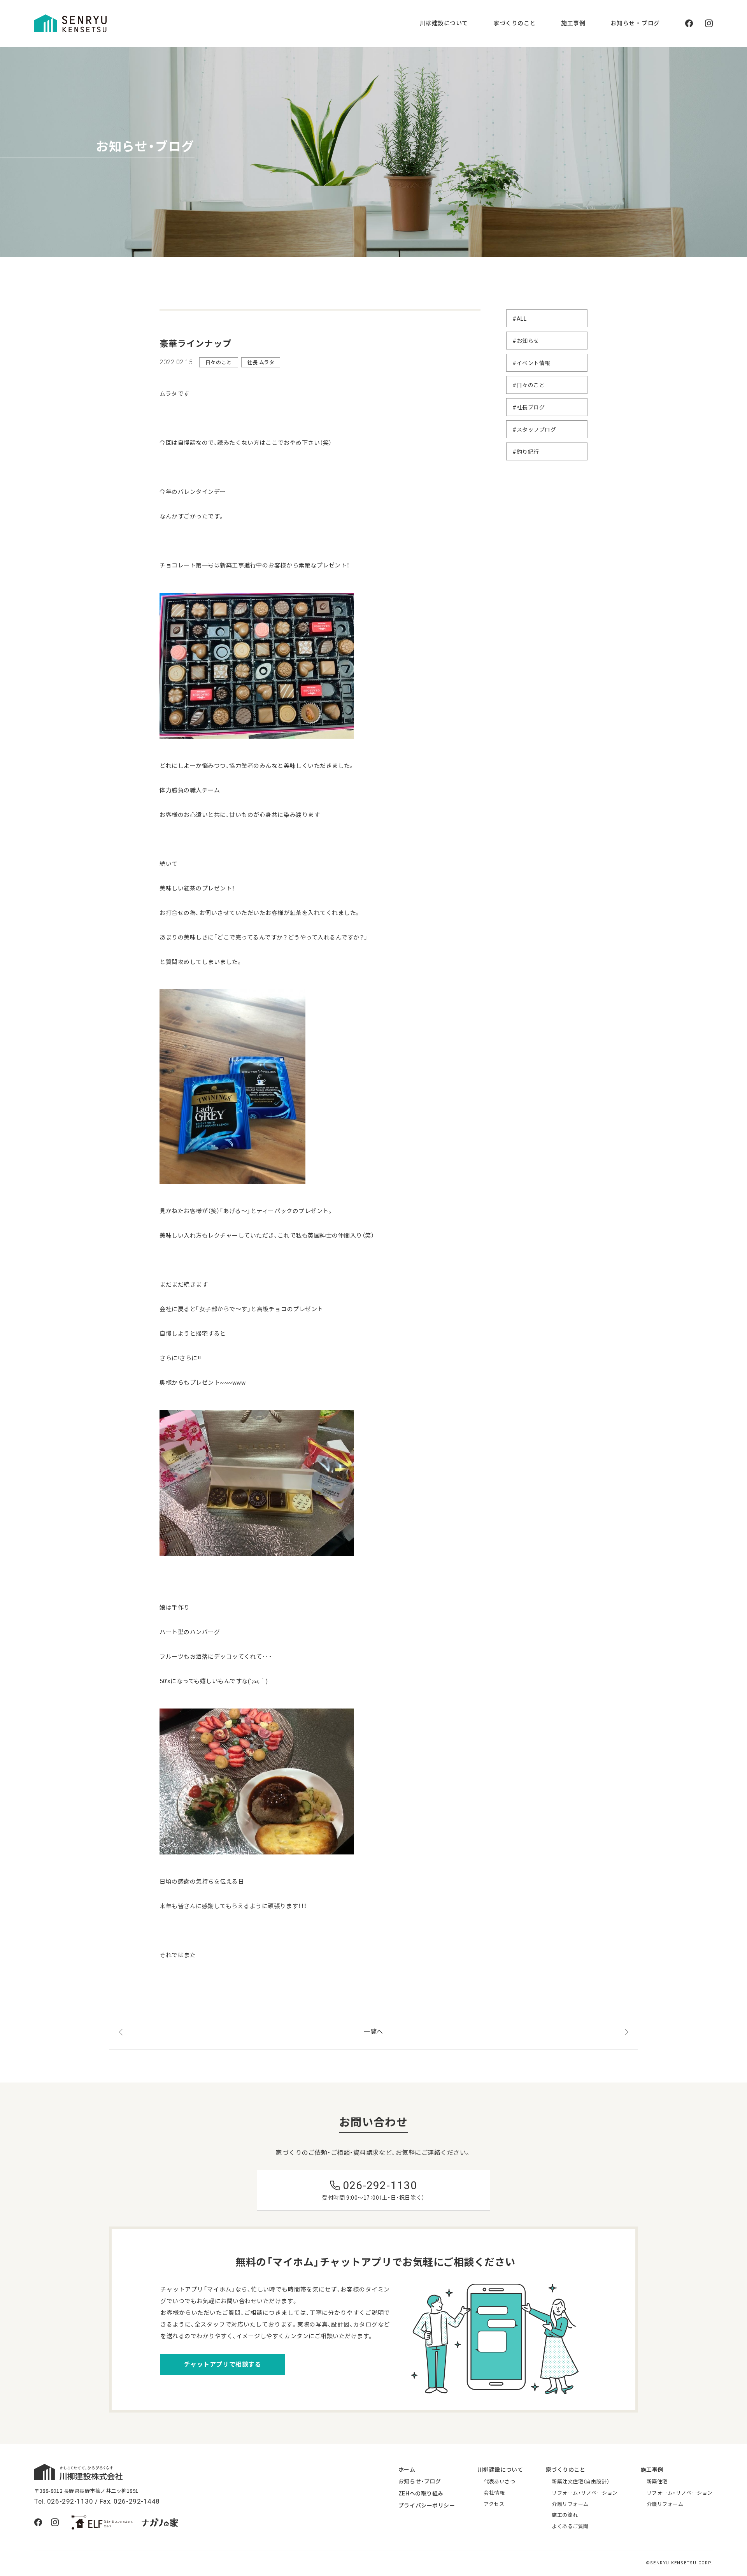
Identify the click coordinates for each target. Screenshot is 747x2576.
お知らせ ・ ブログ (635, 23)
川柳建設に (500, 2470)
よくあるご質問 (570, 2526)
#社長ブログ (529, 407)
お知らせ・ (420, 2481)
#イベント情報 (531, 363)
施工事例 (573, 23)
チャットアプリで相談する (223, 2364)
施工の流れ (565, 2515)
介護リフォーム (570, 2504)
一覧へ (373, 2032)
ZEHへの (421, 2493)
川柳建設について (444, 23)
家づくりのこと (515, 23)
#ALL (519, 319)
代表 (499, 2482)
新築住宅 (657, 2482)
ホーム (407, 2470)
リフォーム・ (585, 2493)
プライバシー (427, 2506)
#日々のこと (529, 385)
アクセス (494, 2504)
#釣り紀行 (526, 452)
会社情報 (494, 2493)
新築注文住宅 (580, 2482)
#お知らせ (526, 341)
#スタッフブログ (534, 430)
